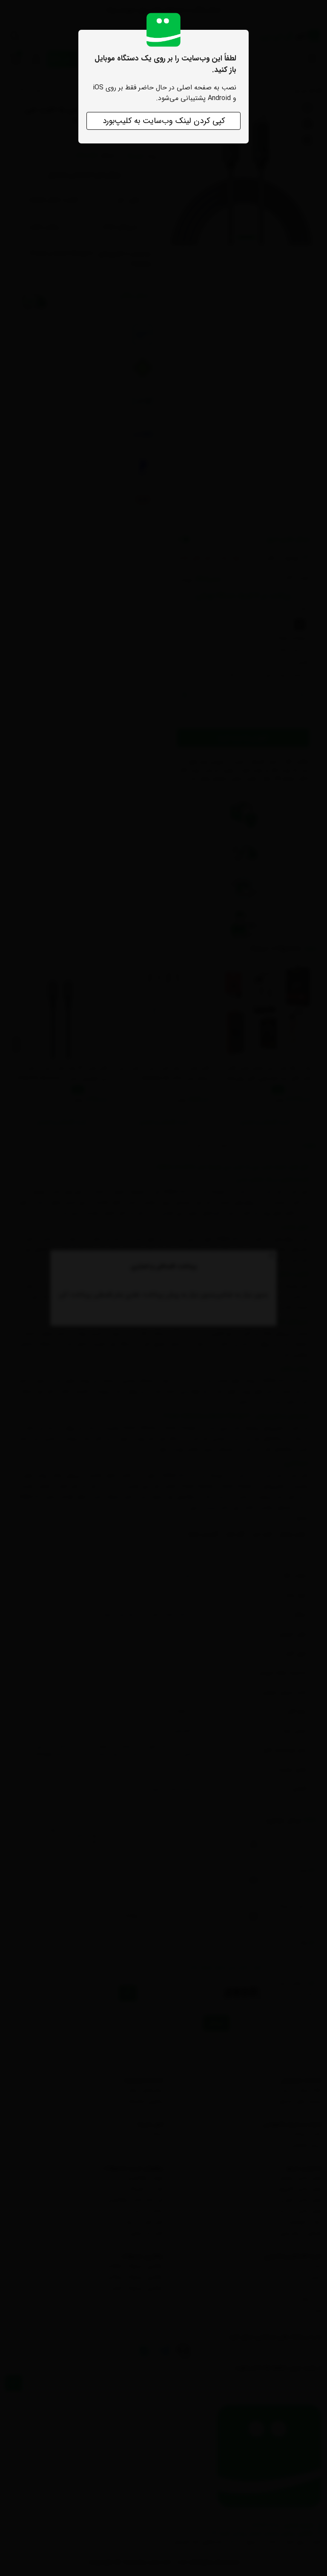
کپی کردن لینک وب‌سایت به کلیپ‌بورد (164, 121)
